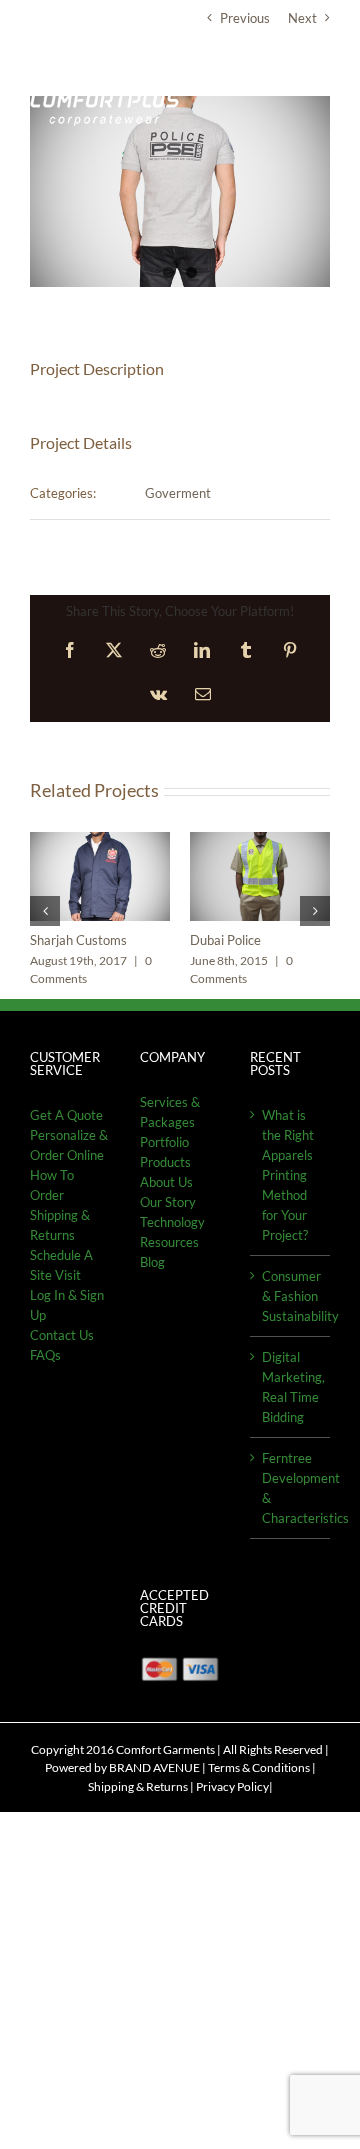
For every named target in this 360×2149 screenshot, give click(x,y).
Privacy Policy (232, 1783)
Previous (245, 18)
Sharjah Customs (78, 940)
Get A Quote (66, 1112)
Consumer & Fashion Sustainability (291, 1293)
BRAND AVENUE (154, 1765)
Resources (169, 1239)
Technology (172, 1219)
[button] (45, 910)
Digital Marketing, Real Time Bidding (291, 1384)
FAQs (45, 1352)
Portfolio (164, 1139)
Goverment (178, 493)
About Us (166, 1179)
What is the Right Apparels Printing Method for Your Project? (288, 1172)
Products (165, 1159)
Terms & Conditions (259, 1765)
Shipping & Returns (138, 1783)
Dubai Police (225, 940)
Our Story (168, 1199)
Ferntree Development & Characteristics (291, 1485)
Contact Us (62, 1332)
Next (302, 18)
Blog (152, 1259)
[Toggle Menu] (315, 79)
